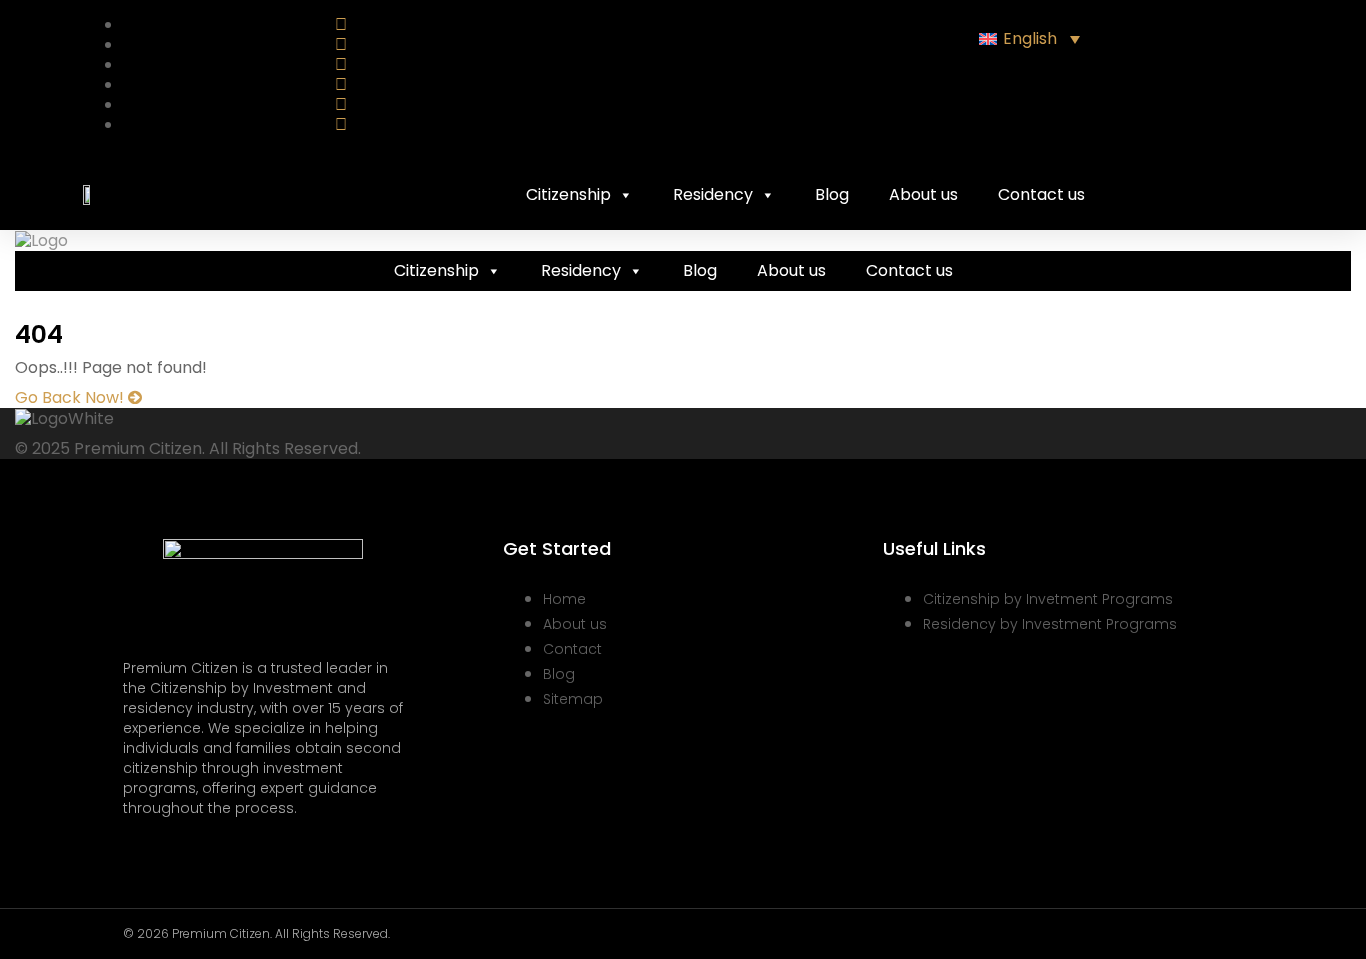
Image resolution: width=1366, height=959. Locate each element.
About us (923, 194)
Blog (832, 194)
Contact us (1041, 194)
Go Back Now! (71, 397)
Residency (713, 194)
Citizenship (568, 194)
